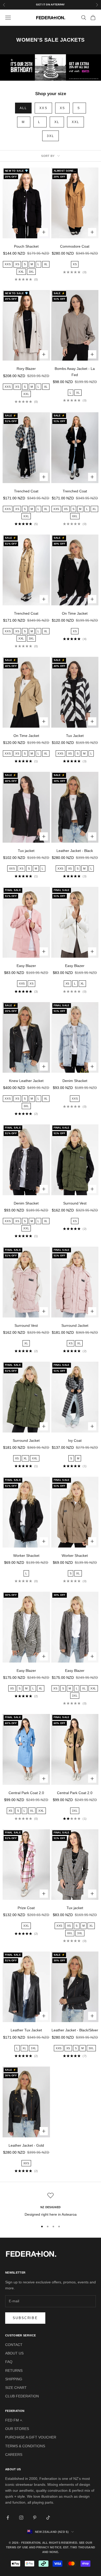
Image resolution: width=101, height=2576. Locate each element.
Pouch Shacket (26, 246)
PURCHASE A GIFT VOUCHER (31, 2437)
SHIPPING (14, 2379)
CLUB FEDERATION (22, 2396)
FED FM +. (14, 2420)
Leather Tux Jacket (26, 2030)
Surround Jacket (75, 1325)
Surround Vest (75, 1203)
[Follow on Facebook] (8, 2518)
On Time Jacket (75, 613)
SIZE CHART (16, 2388)
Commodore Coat (75, 246)
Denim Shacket (75, 1081)
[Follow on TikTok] (48, 2518)
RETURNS (14, 2371)
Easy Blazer (26, 966)
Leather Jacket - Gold (26, 2145)
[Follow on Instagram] (21, 2518)
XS (62, 108)
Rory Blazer (26, 369)
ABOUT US (14, 2353)
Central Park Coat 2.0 (26, 1793)
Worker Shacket (26, 1556)
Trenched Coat (26, 491)
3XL (51, 136)
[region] (51, 2205)
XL (57, 122)
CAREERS (14, 2455)
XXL (75, 122)
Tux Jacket (75, 736)
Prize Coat (26, 1908)
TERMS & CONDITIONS (25, 2446)
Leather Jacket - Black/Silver (75, 2030)
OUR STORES (17, 2429)
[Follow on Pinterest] (35, 2518)
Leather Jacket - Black (75, 851)
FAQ (9, 2362)
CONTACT (14, 2345)
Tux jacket (26, 851)
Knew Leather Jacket (26, 1081)
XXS (43, 108)
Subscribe (25, 2318)
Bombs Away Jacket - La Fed (75, 372)
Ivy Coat (75, 1441)
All (23, 108)
